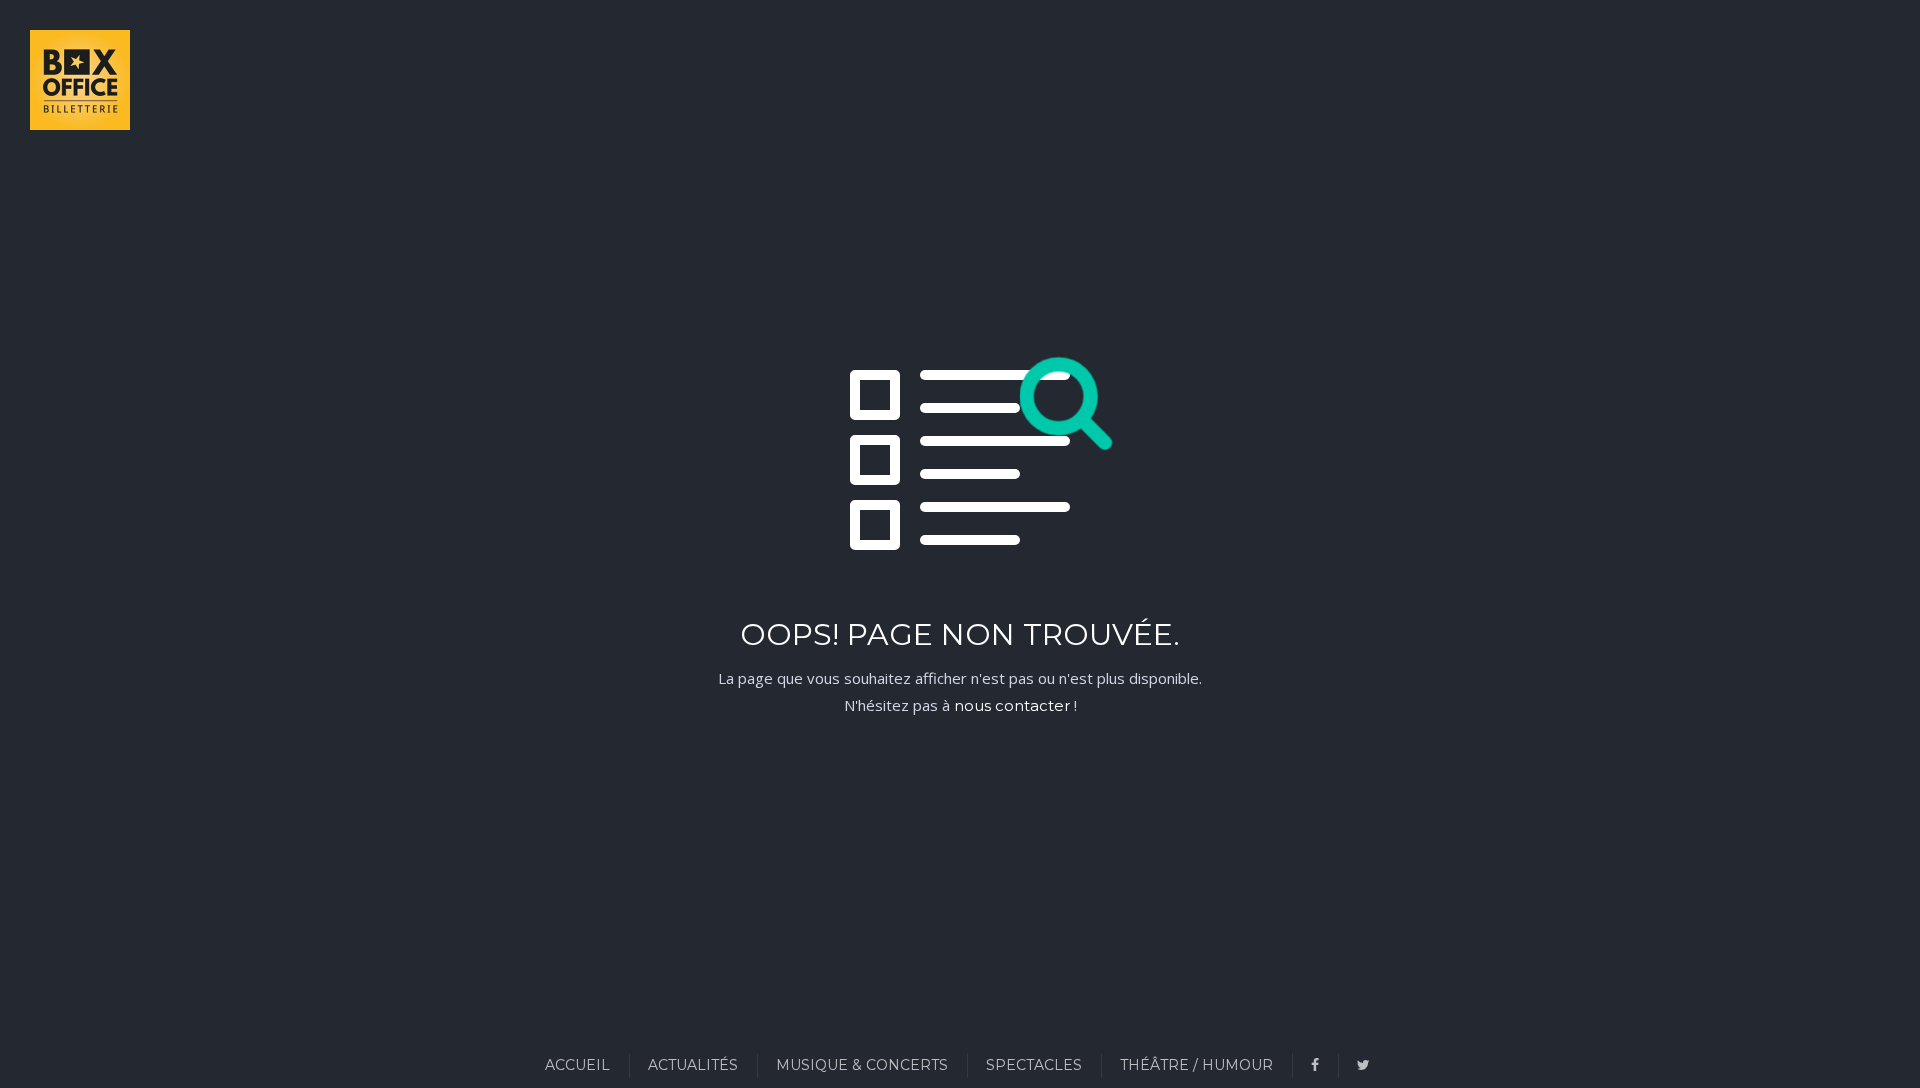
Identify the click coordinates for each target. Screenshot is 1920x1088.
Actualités (693, 1065)
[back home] (55, 84)
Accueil (577, 1065)
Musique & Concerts (862, 1065)
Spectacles (1034, 1065)
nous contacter (1012, 705)
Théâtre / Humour (1196, 1065)
